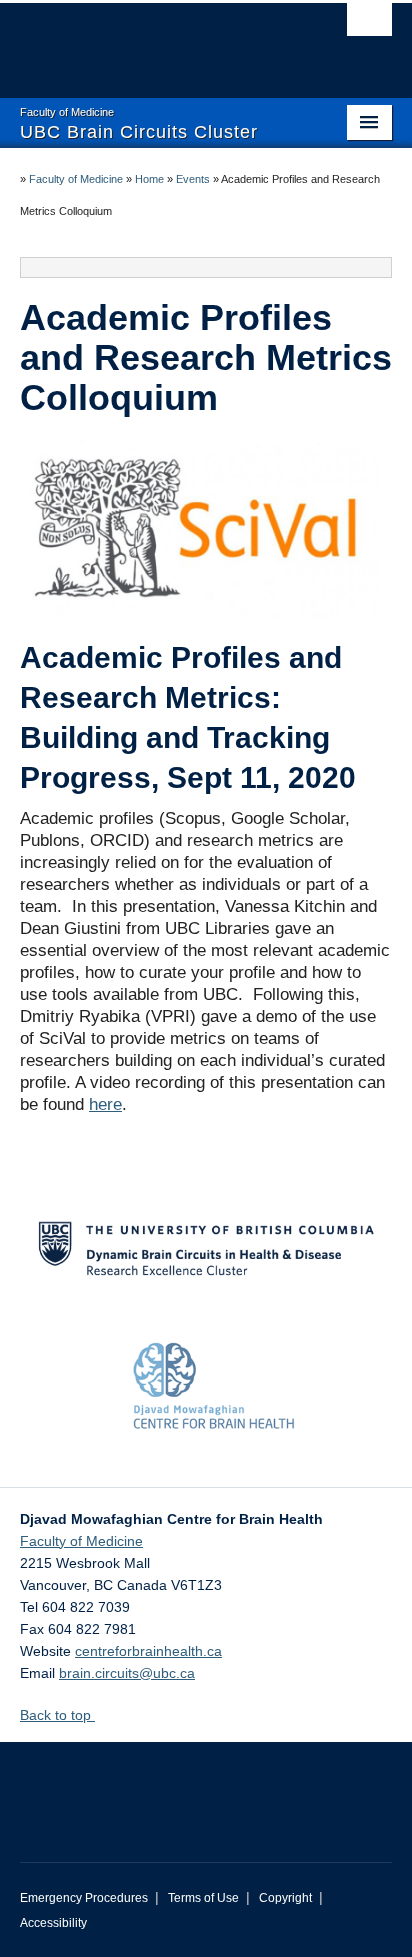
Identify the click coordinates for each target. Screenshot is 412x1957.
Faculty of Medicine (76, 179)
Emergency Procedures (84, 1898)
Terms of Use (203, 1898)
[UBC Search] (369, 25)
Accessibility (53, 1923)
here (105, 1104)
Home (149, 179)
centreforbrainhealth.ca (148, 1651)
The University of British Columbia (150, 41)
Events (193, 179)
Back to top (57, 1715)
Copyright (285, 1898)
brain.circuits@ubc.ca (127, 1673)
